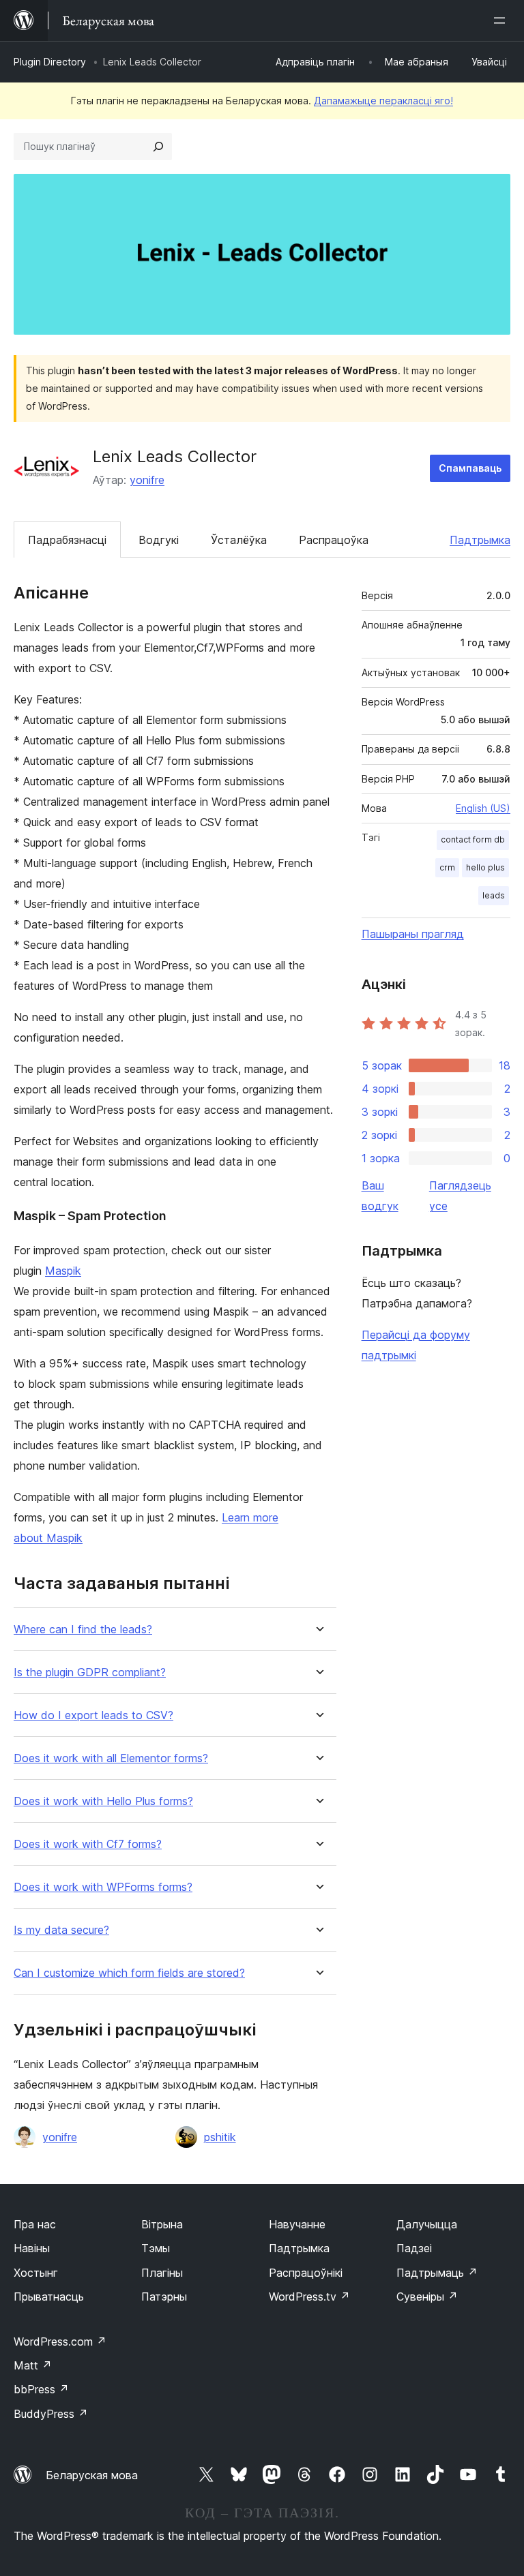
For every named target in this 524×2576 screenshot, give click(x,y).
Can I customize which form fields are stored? (129, 1973)
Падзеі (414, 2248)
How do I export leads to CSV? (93, 1715)
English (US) (483, 808)
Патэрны (164, 2297)
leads (494, 895)
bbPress (41, 2389)
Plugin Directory (50, 62)
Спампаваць (470, 468)
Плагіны (162, 2273)
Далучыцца (427, 2224)
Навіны (32, 2248)
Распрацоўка (334, 540)
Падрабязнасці (67, 540)
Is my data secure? (61, 1930)
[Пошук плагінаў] (158, 147)
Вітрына (162, 2224)
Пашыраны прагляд (413, 934)
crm (447, 867)
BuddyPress (51, 2414)
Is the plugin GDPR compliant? (90, 1672)
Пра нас (35, 2224)
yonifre (147, 480)
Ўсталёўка (239, 540)
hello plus (485, 867)
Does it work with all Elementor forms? (111, 1758)
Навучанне (297, 2224)
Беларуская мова (92, 2475)
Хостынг (36, 2273)
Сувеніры (427, 2297)
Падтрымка (480, 540)
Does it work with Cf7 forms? (88, 1844)
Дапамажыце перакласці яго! (383, 101)
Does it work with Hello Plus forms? (103, 1801)
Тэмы (156, 2248)
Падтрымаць (437, 2273)
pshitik (220, 2137)
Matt (33, 2365)
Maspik (63, 1271)
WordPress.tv (309, 2297)
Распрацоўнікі (306, 2273)
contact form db (473, 839)
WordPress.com (60, 2342)
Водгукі (159, 540)
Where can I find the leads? (83, 1630)
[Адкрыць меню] (502, 20)
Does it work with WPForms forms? (103, 1887)
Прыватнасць (49, 2297)
